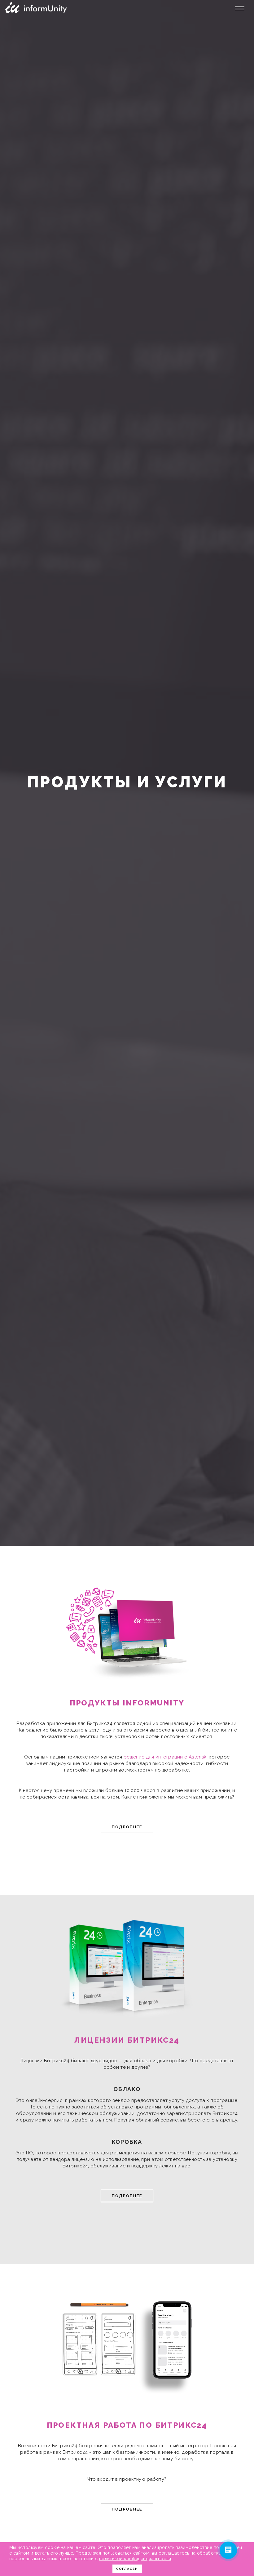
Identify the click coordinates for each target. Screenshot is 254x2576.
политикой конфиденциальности (135, 2559)
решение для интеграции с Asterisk (165, 1757)
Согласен (127, 2569)
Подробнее (127, 1827)
